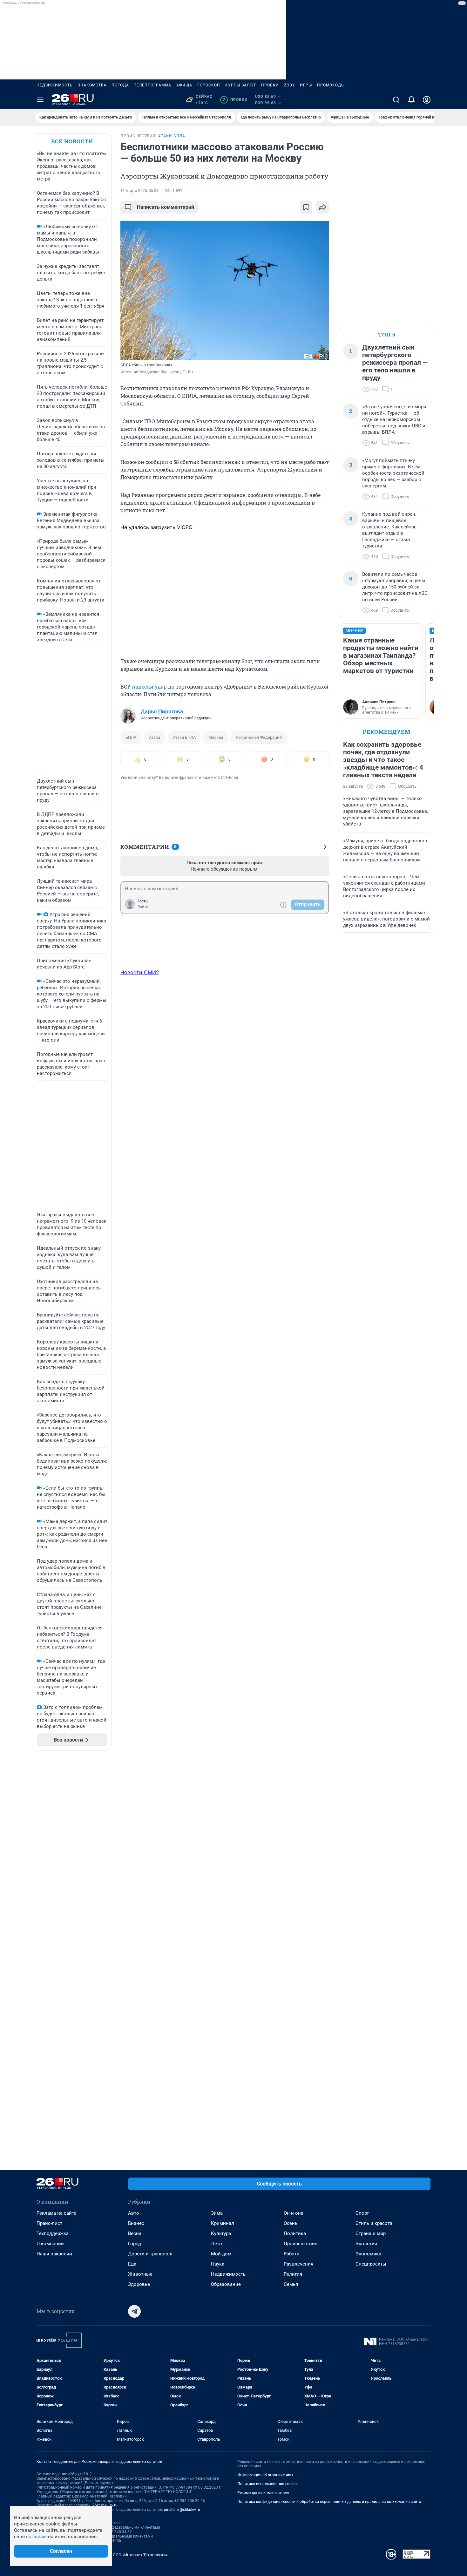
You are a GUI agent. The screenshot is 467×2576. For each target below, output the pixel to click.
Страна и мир (371, 2233)
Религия (293, 2274)
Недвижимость (55, 85)
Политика (295, 2233)
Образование (226, 2284)
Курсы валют (241, 85)
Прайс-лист (49, 2223)
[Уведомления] (411, 100)
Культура (221, 2233)
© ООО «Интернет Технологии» (138, 2555)
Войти (143, 907)
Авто (134, 2213)
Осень (291, 2223)
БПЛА (131, 737)
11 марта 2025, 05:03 (139, 191)
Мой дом (221, 2254)
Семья (291, 2284)
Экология (366, 2244)
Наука (218, 2264)
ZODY (289, 85)
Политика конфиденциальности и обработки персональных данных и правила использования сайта (329, 2502)
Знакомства (92, 85)
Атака (155, 737)
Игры (306, 85)
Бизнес (136, 2223)
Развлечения (298, 2264)
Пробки (270, 85)
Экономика (368, 2254)
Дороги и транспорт (150, 2254)
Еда (132, 2264)
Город (135, 2244)
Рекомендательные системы (263, 2493)
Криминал (223, 2223)
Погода (120, 85)
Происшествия (301, 2244)
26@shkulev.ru (105, 2505)
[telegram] (134, 2311)
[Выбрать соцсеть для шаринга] (322, 207)
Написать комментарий (166, 207)
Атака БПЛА (184, 737)
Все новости (72, 141)
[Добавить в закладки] (306, 207)
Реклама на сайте (56, 2213)
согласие (36, 2537)
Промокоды (331, 85)
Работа (291, 2254)
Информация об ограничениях (265, 2475)
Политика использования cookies (268, 2484)
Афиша (184, 85)
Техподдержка (53, 2233)
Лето (217, 2244)
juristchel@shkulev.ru (182, 2510)
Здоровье (139, 2284)
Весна (135, 2233)
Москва (216, 737)
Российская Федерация (259, 737)
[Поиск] (396, 100)
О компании (50, 2244)
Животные (140, 2274)
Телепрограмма (153, 85)
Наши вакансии (54, 2254)
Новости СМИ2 (140, 972)
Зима (217, 2213)
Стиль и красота (374, 2223)
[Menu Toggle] (40, 100)
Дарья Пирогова (162, 711)
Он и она (294, 2213)
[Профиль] (427, 100)
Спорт (362, 2213)
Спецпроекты (371, 2264)
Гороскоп (209, 85)
